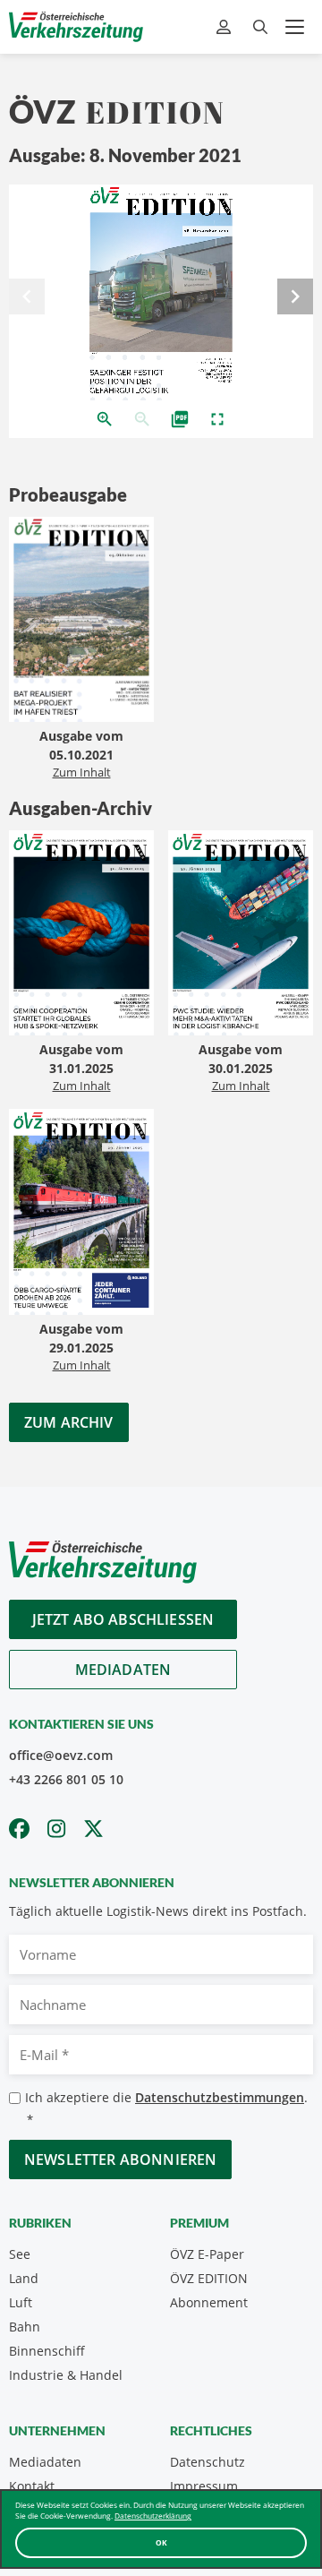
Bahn (25, 2327)
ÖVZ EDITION (209, 2278)
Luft (21, 2302)
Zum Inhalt (82, 772)
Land (24, 2278)
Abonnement (209, 2302)
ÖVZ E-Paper (207, 2254)
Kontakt (32, 2486)
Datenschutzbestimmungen (220, 2097)
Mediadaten (123, 1670)
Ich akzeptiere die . (166, 2108)
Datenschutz (208, 2462)
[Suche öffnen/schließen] (260, 27)
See (20, 2254)
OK (161, 2542)
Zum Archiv (69, 1422)
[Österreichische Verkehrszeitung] (76, 27)
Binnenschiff (47, 2351)
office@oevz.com (61, 1755)
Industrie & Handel (66, 2375)
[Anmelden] (226, 27)
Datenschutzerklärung (153, 2516)
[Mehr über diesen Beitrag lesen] (81, 622)
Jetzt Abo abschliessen (123, 1619)
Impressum (204, 2486)
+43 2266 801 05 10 (66, 1779)
